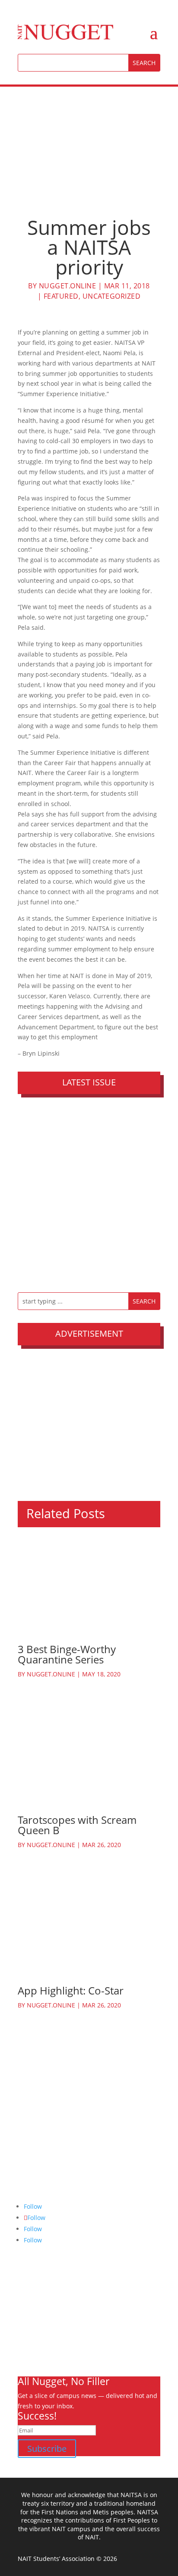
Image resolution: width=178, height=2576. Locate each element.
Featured (61, 296)
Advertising (34, 2327)
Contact (29, 2348)
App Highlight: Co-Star (71, 1990)
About (26, 2296)
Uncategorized (112, 296)
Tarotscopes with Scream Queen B (77, 1825)
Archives (30, 2307)
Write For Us (35, 2317)
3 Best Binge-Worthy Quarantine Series (67, 1654)
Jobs (24, 2337)
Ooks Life (31, 2358)
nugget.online (68, 286)
